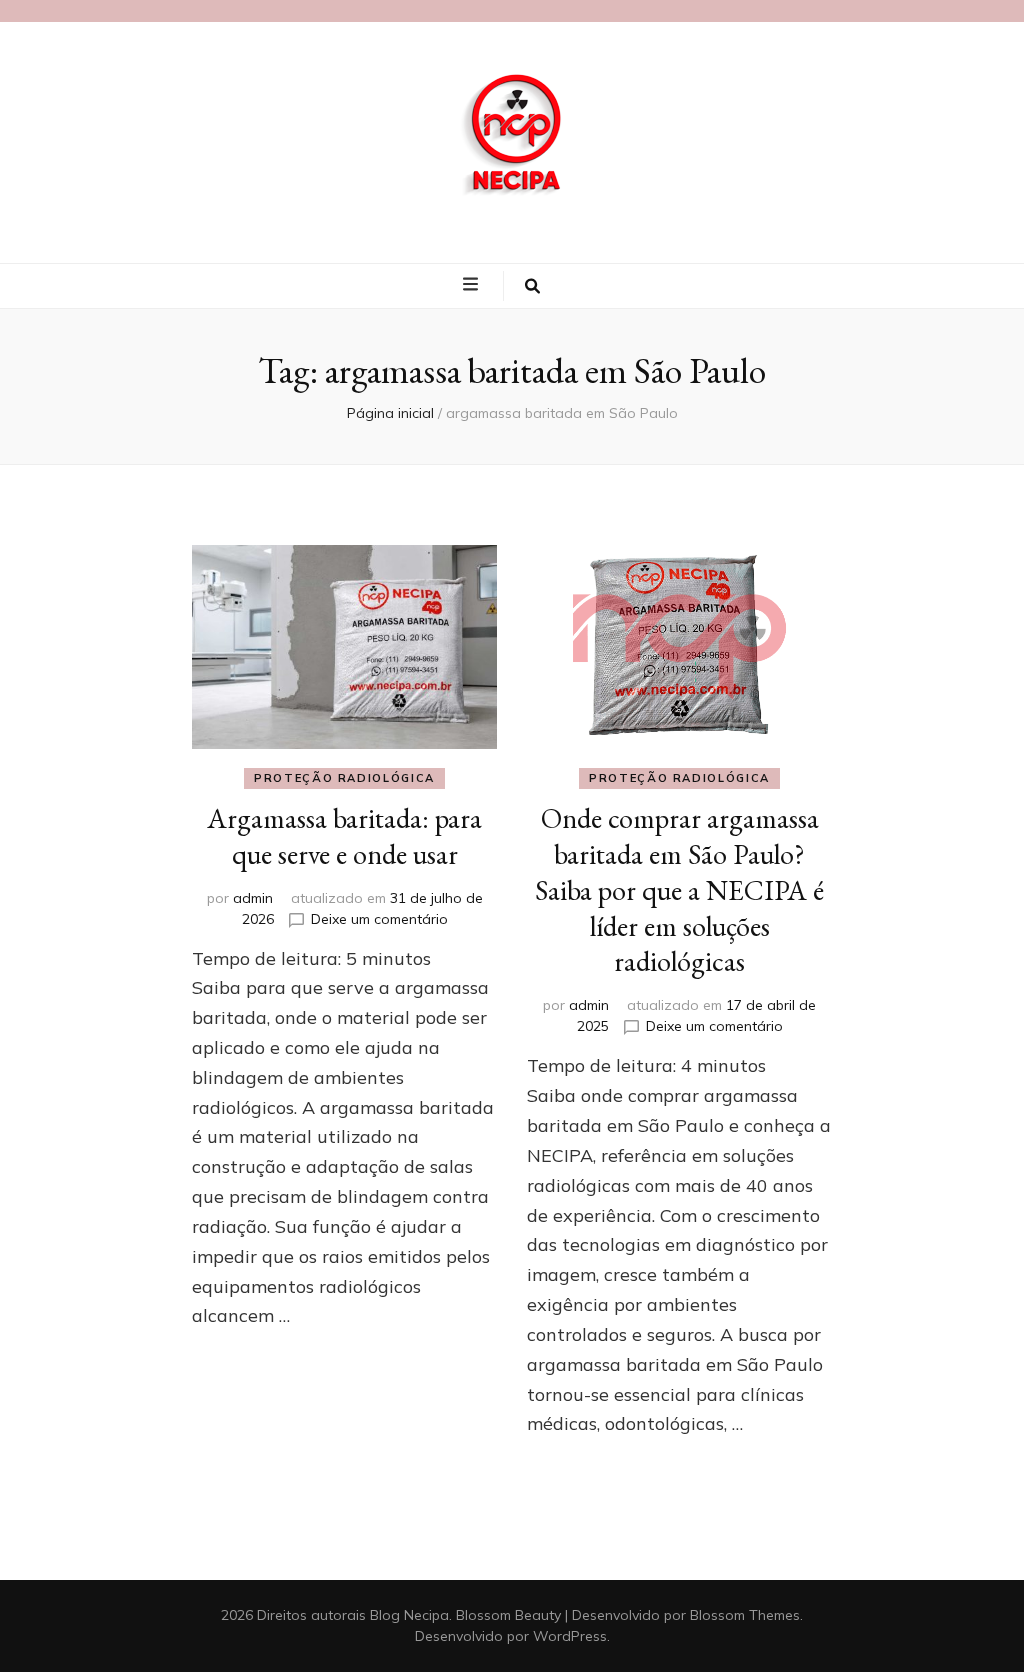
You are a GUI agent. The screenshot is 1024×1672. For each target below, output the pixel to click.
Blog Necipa (409, 1615)
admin (253, 898)
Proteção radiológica (344, 778)
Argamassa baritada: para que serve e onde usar (344, 836)
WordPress (570, 1636)
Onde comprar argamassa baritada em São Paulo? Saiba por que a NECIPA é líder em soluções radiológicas (679, 890)
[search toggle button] (532, 286)
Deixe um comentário (379, 919)
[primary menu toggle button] (473, 285)
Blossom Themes (745, 1615)
